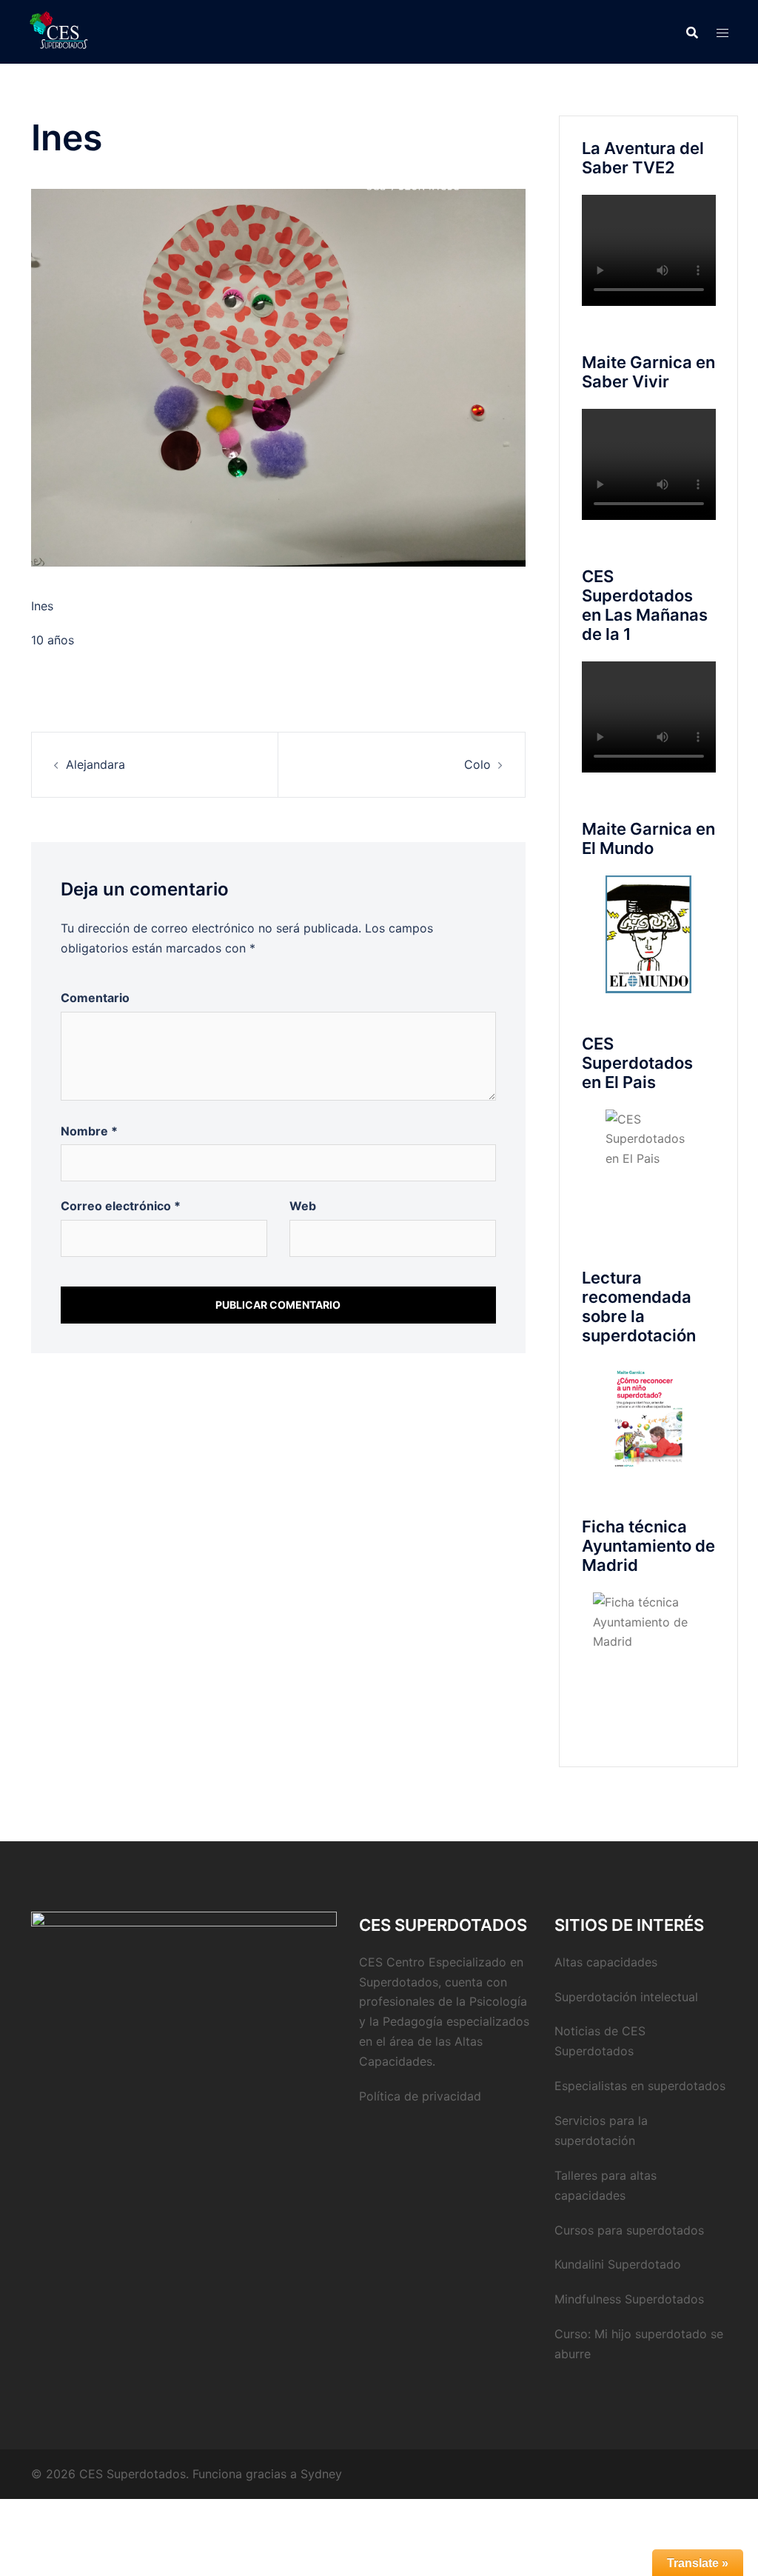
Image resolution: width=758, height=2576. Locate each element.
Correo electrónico (121, 1206)
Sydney (321, 2474)
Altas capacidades (606, 1962)
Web (303, 1206)
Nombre (89, 1131)
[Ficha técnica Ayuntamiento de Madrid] (649, 1648)
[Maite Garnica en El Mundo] (649, 934)
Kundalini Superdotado (618, 2264)
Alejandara (95, 764)
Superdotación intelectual (626, 1997)
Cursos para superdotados (629, 2230)
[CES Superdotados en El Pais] (649, 1168)
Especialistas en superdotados (640, 2086)
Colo (477, 764)
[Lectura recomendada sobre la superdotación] (649, 1419)
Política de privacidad (420, 2096)
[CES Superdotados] (59, 30)
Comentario (95, 998)
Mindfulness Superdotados (629, 2299)
